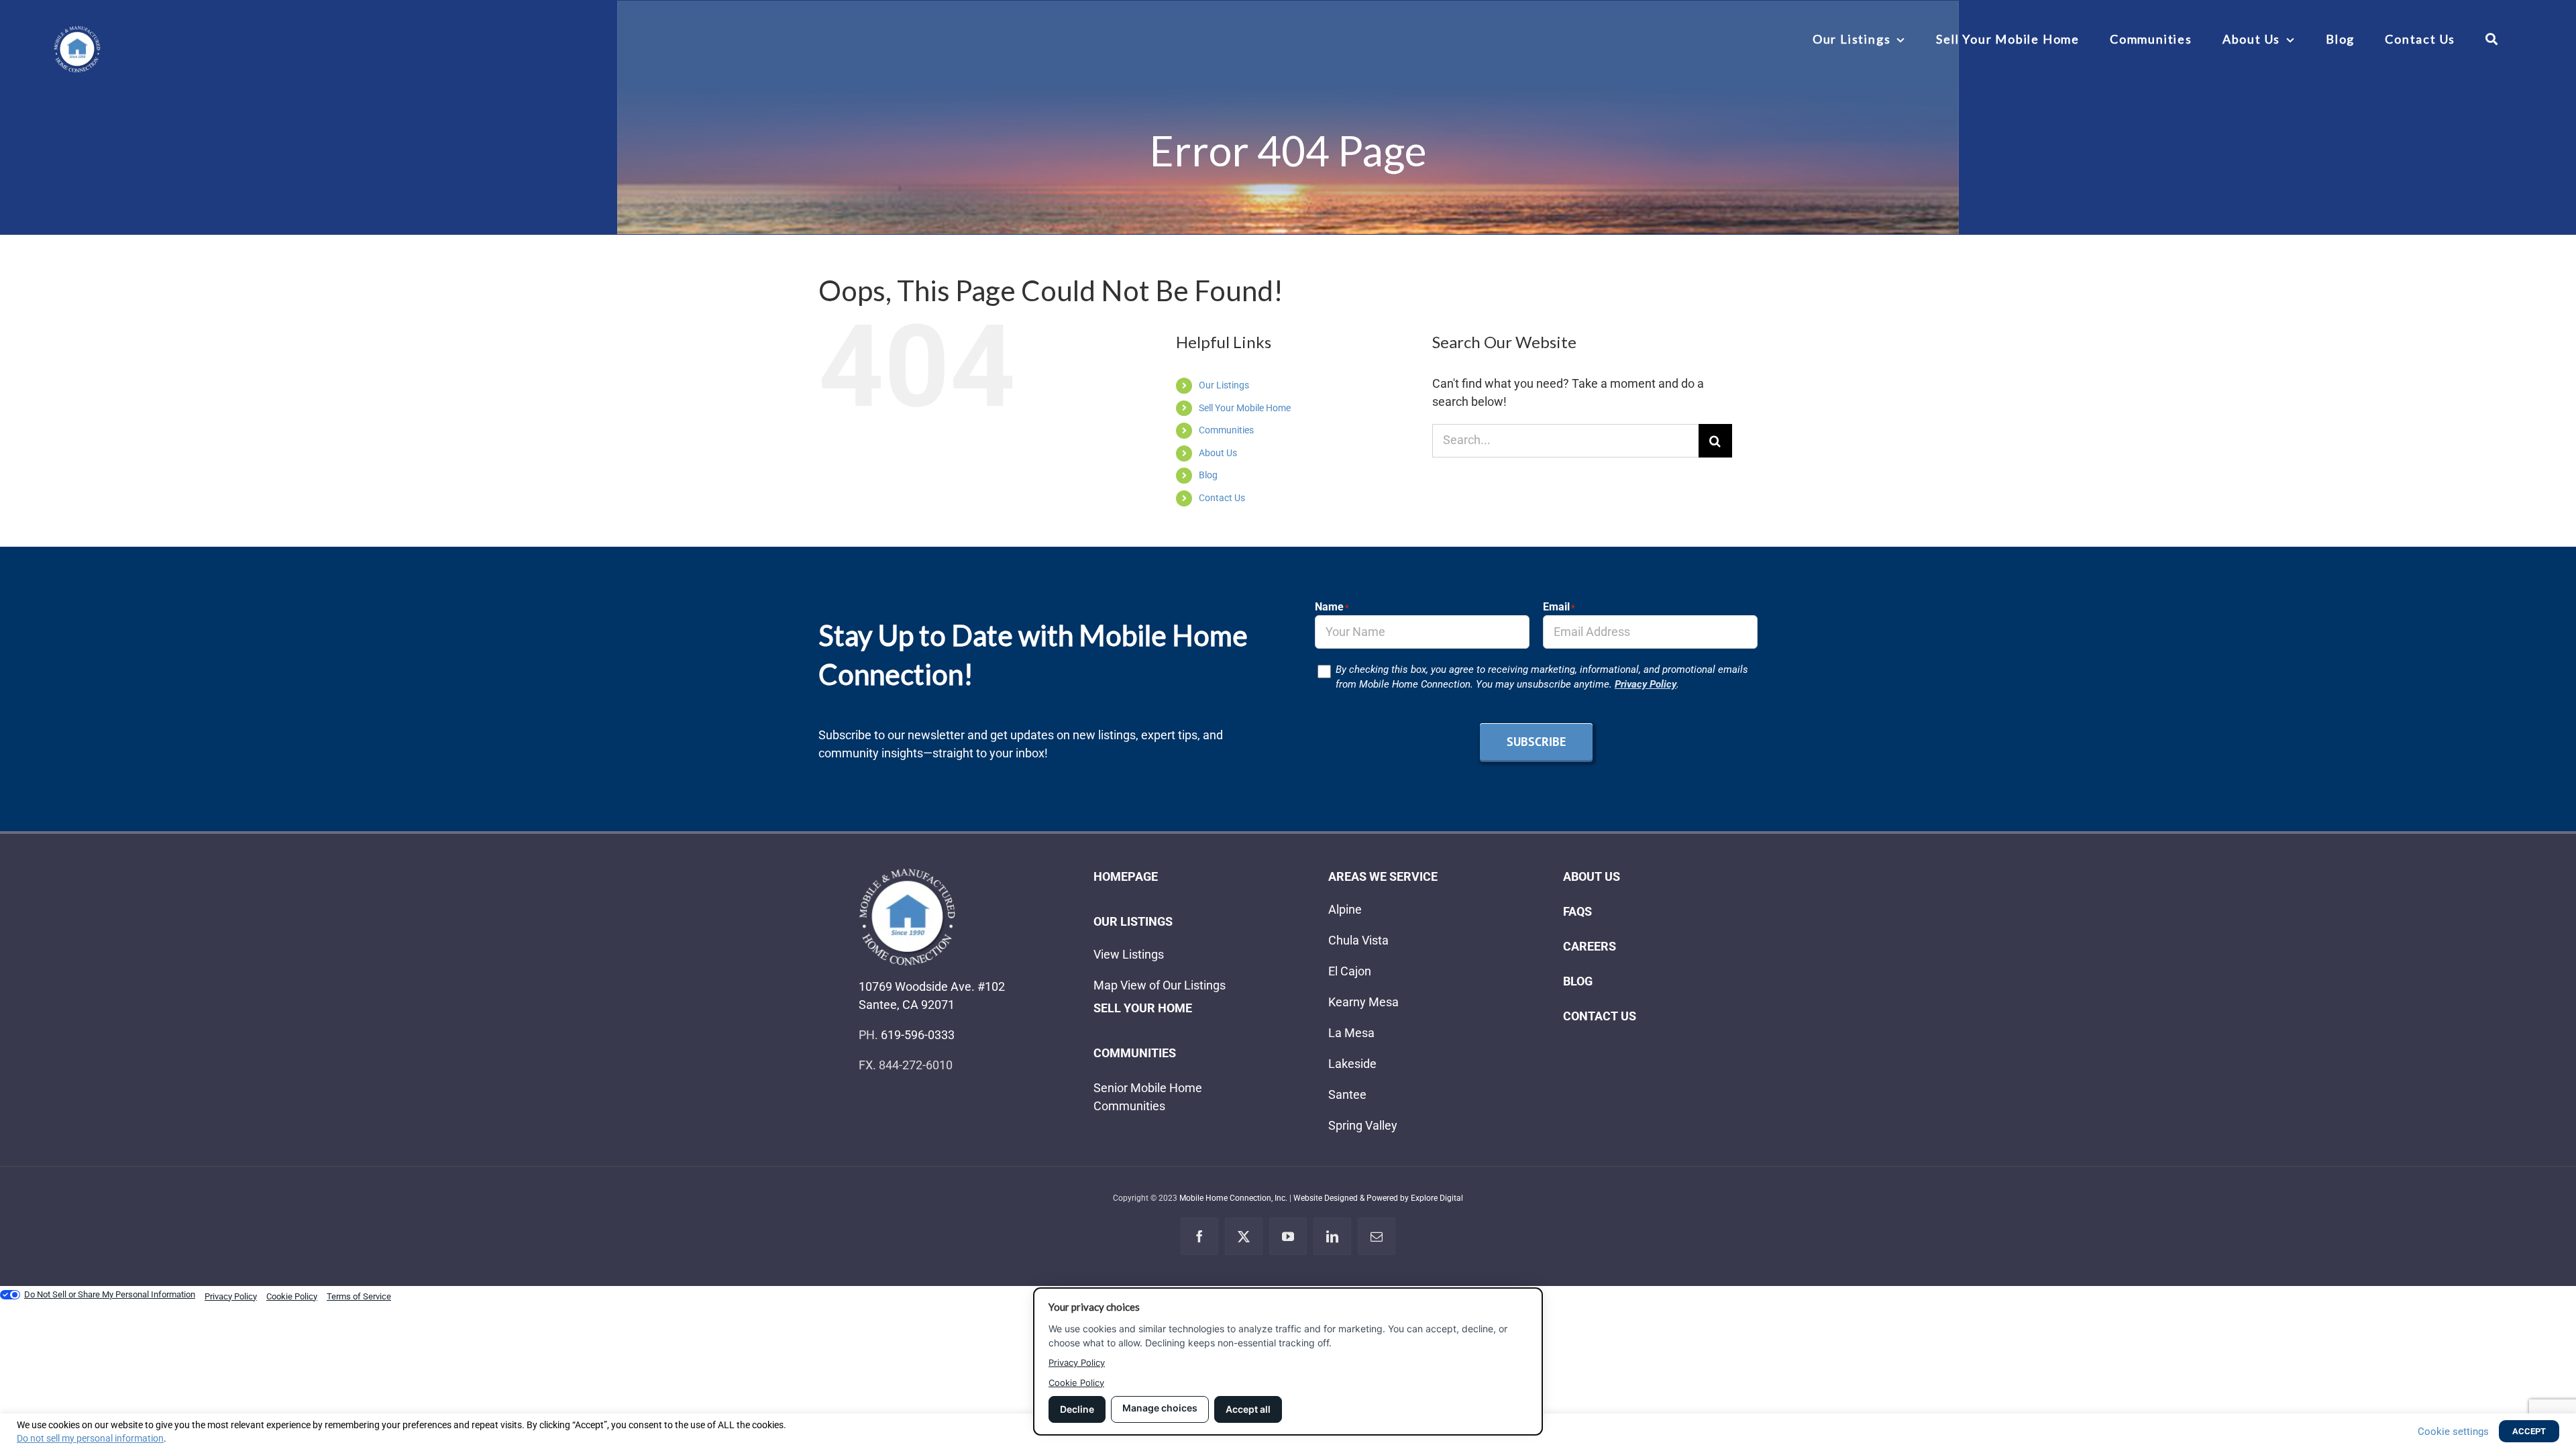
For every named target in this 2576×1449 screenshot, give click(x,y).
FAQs (1577, 911)
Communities (1226, 430)
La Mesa (1351, 1033)
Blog (1208, 475)
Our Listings (1224, 385)
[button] (2492, 39)
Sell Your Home (1143, 1008)
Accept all (1248, 1409)
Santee (1347, 1094)
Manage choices (1160, 1408)
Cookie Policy (1076, 1383)
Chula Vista (1358, 940)
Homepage (1126, 876)
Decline (1077, 1409)
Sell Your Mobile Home (1245, 408)
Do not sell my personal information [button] (90, 1438)
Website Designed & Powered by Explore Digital (1378, 1198)
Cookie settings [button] (2453, 1432)
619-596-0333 (918, 1035)
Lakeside (1352, 1064)
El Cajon (1350, 971)
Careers (1590, 946)
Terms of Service (359, 1296)
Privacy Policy (1646, 684)
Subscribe (1536, 742)
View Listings (1129, 954)
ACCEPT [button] (2529, 1431)
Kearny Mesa (1363, 1002)
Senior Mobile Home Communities (1148, 1097)
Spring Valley (1363, 1125)
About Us (1218, 453)
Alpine (1345, 909)
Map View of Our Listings (1160, 985)
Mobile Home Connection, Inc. (1233, 1198)
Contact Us (1222, 498)
